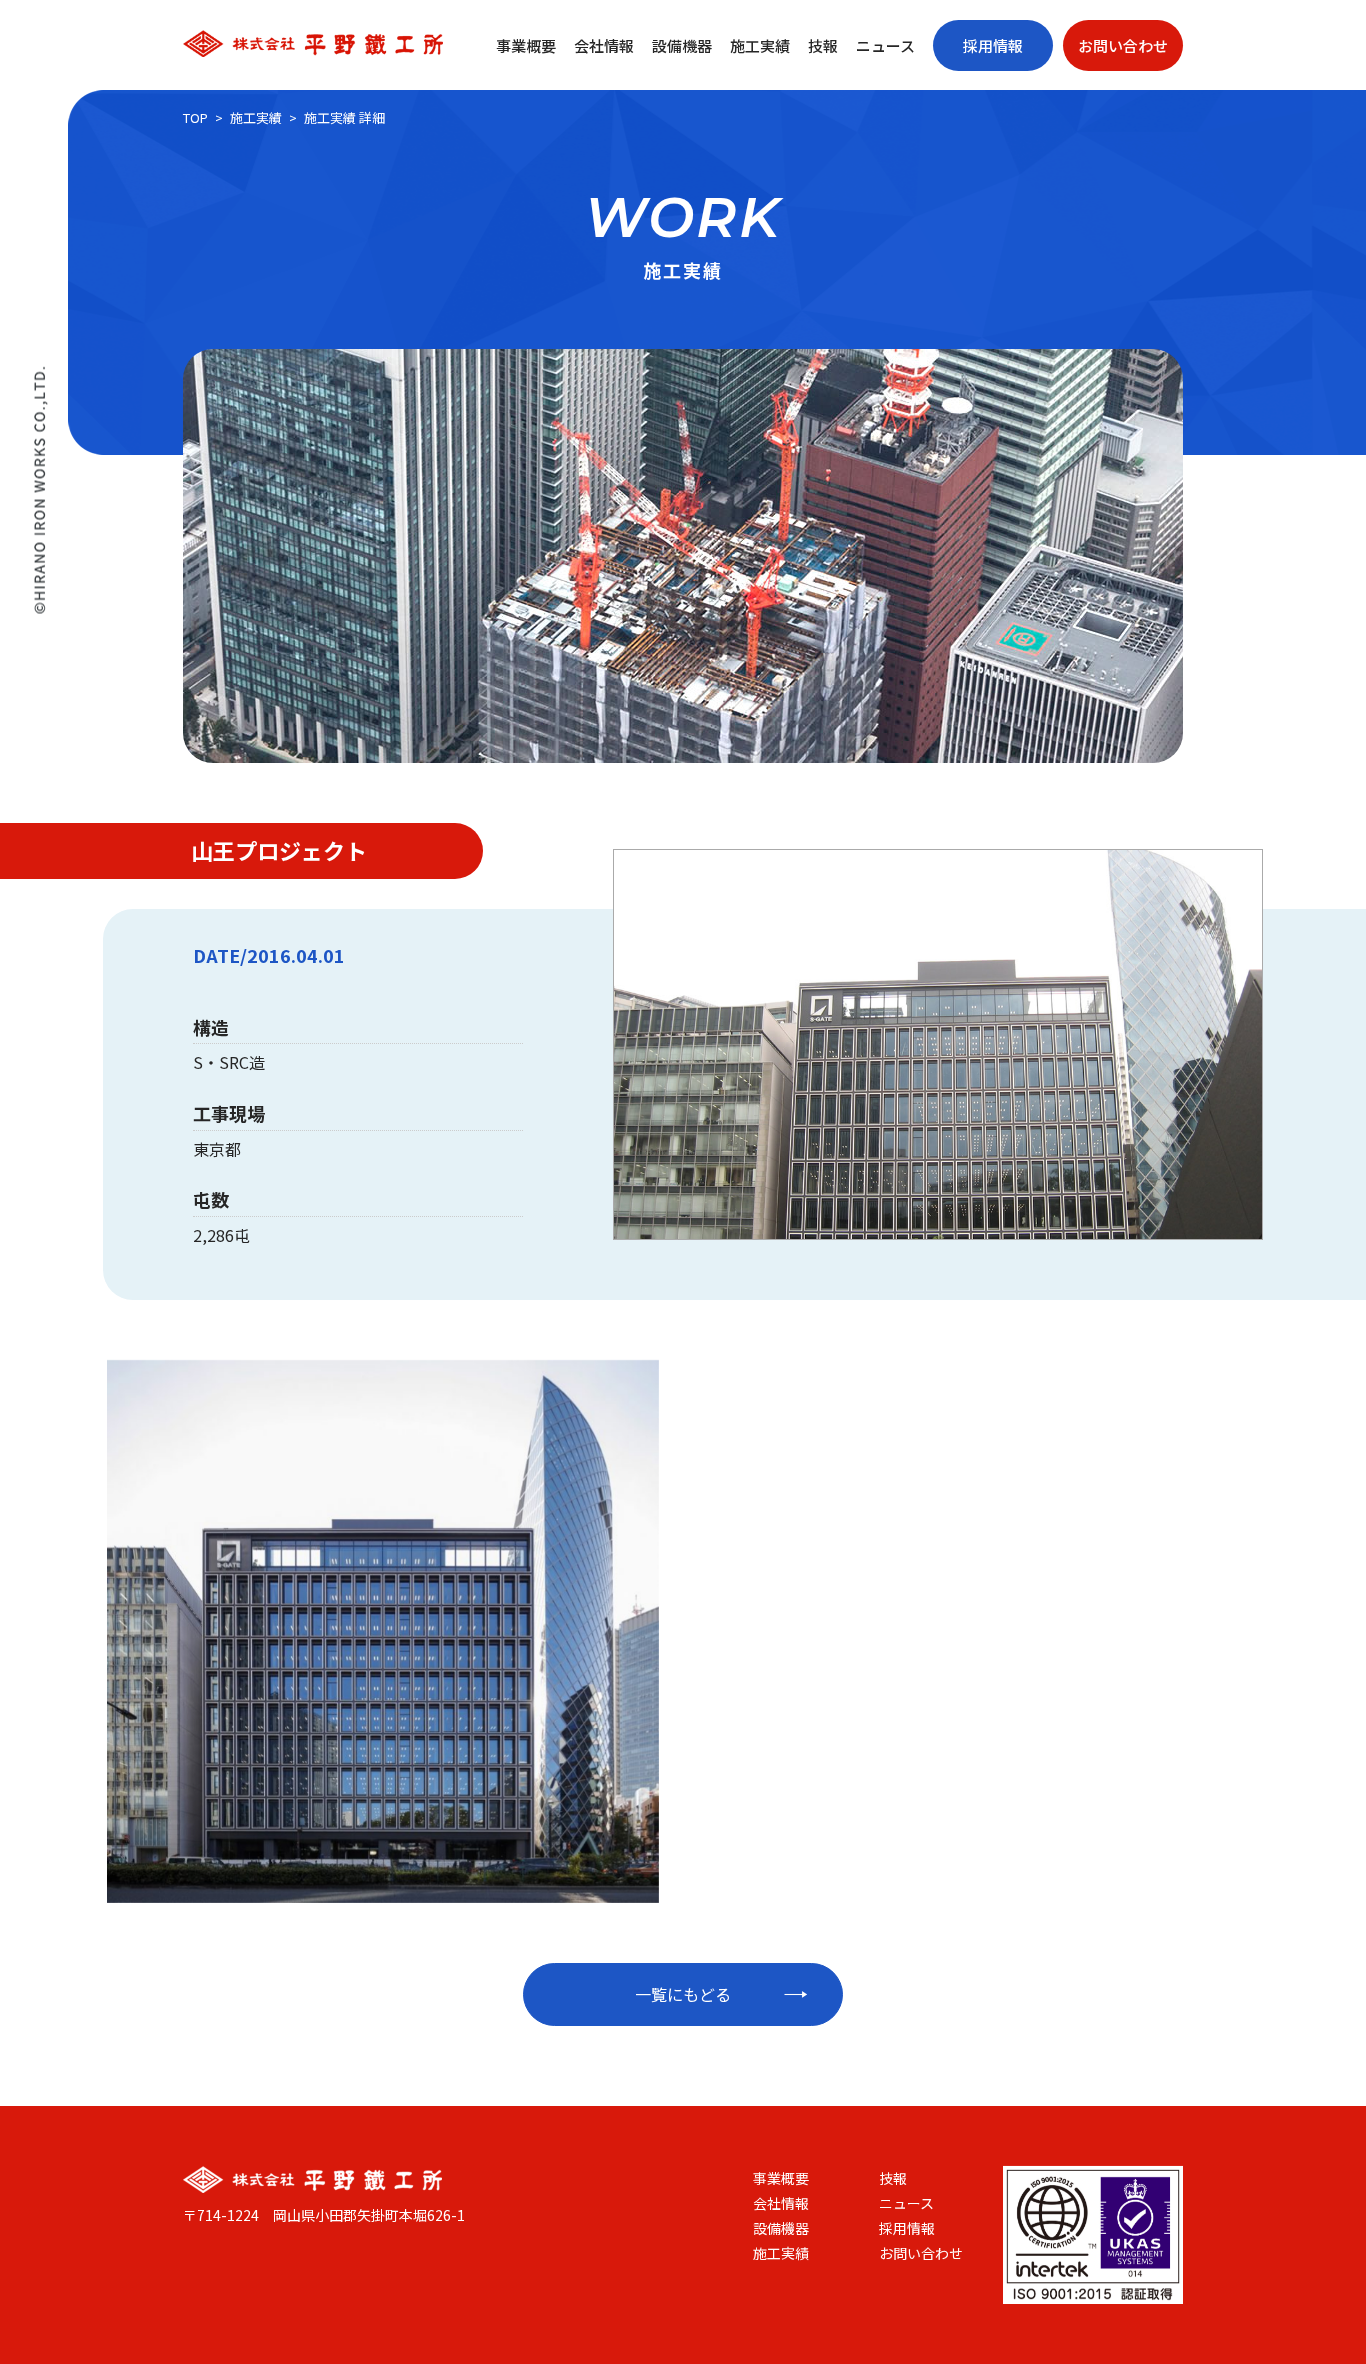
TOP (195, 117)
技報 (823, 45)
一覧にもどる (683, 1994)
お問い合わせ (1123, 45)
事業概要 (526, 45)
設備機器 (682, 45)
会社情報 (604, 45)
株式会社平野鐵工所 (313, 43)
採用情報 (993, 45)
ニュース (885, 45)
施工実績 (760, 45)
